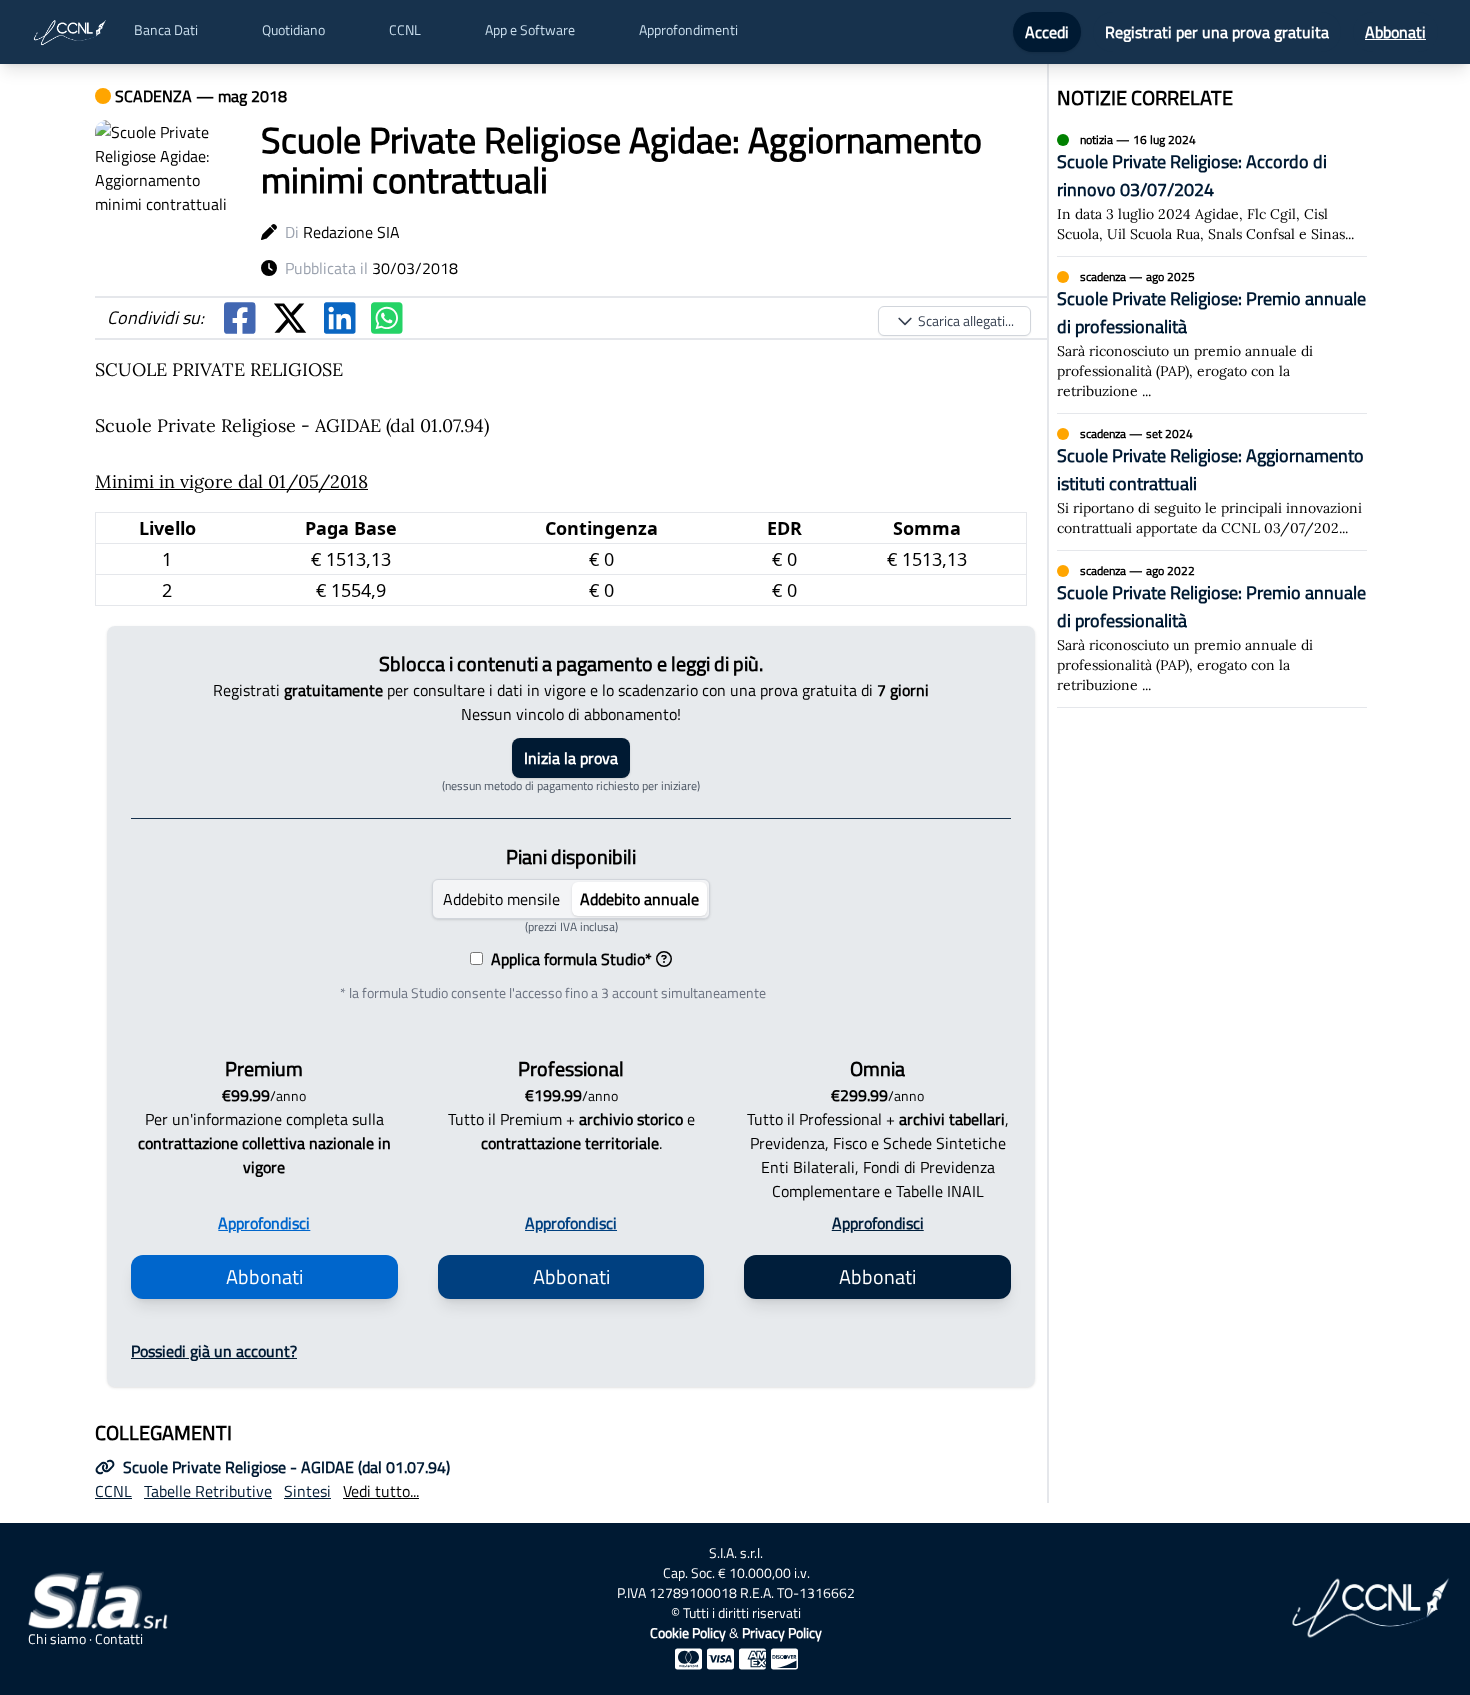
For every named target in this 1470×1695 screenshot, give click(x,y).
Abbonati (1395, 32)
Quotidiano (293, 30)
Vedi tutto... (381, 1491)
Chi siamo (57, 1639)
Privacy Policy (782, 1632)
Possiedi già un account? (214, 1351)
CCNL (405, 30)
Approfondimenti (688, 30)
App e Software (530, 30)
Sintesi (307, 1491)
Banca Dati (166, 30)
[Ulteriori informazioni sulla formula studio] (664, 959)
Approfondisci (264, 1223)
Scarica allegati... (966, 320)
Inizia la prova (571, 758)
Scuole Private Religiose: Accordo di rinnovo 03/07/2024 (1192, 175)
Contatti (119, 1639)
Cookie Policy (688, 1632)
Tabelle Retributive (208, 1491)
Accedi (1047, 32)
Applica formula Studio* (567, 959)
